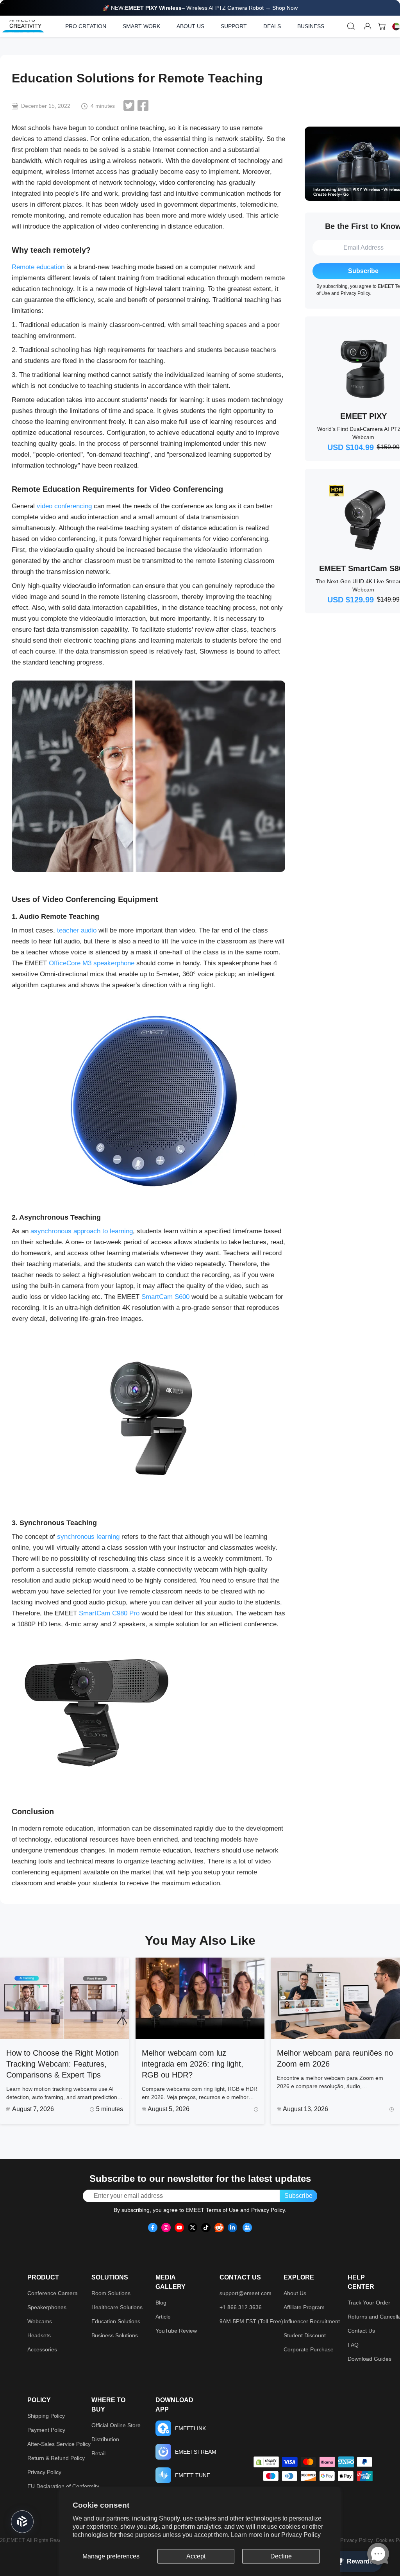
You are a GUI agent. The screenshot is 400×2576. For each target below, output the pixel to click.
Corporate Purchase (309, 2349)
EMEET (16, 2540)
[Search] (351, 26)
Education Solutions (116, 2321)
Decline (281, 2556)
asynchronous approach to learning (82, 1231)
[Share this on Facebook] (143, 105)
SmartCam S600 (165, 1297)
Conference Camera (53, 2293)
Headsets (39, 2335)
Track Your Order (369, 2303)
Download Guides (370, 2359)
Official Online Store (116, 2425)
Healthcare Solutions (117, 2307)
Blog (161, 2303)
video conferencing (64, 506)
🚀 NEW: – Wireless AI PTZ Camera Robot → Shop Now (200, 8)
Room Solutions (111, 2293)
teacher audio (77, 930)
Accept (196, 2556)
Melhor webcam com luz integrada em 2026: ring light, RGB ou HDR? (193, 2064)
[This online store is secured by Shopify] (266, 2462)
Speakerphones (47, 2307)
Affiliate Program (304, 2307)
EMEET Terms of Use (212, 2210)
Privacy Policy (301, 2535)
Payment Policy (46, 2430)
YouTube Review (176, 2331)
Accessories (42, 2349)
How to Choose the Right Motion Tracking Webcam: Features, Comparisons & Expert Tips (62, 2064)
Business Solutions (115, 2335)
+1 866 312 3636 (241, 2307)
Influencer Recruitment (312, 2321)
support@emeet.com (246, 2293)
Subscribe (298, 2196)
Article (163, 2317)
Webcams (40, 2321)
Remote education (38, 267)
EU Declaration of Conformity (63, 2486)
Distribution (105, 2439)
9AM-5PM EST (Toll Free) (251, 2321)
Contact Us (361, 2331)
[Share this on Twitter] (129, 105)
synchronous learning (88, 1537)
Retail (98, 2453)
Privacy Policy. (358, 2540)
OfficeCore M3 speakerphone (92, 963)
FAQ (353, 2345)
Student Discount (305, 2335)
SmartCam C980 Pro (109, 1613)
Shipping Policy (46, 2416)
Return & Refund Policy (56, 2458)
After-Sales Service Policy (59, 2444)
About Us (295, 2293)
